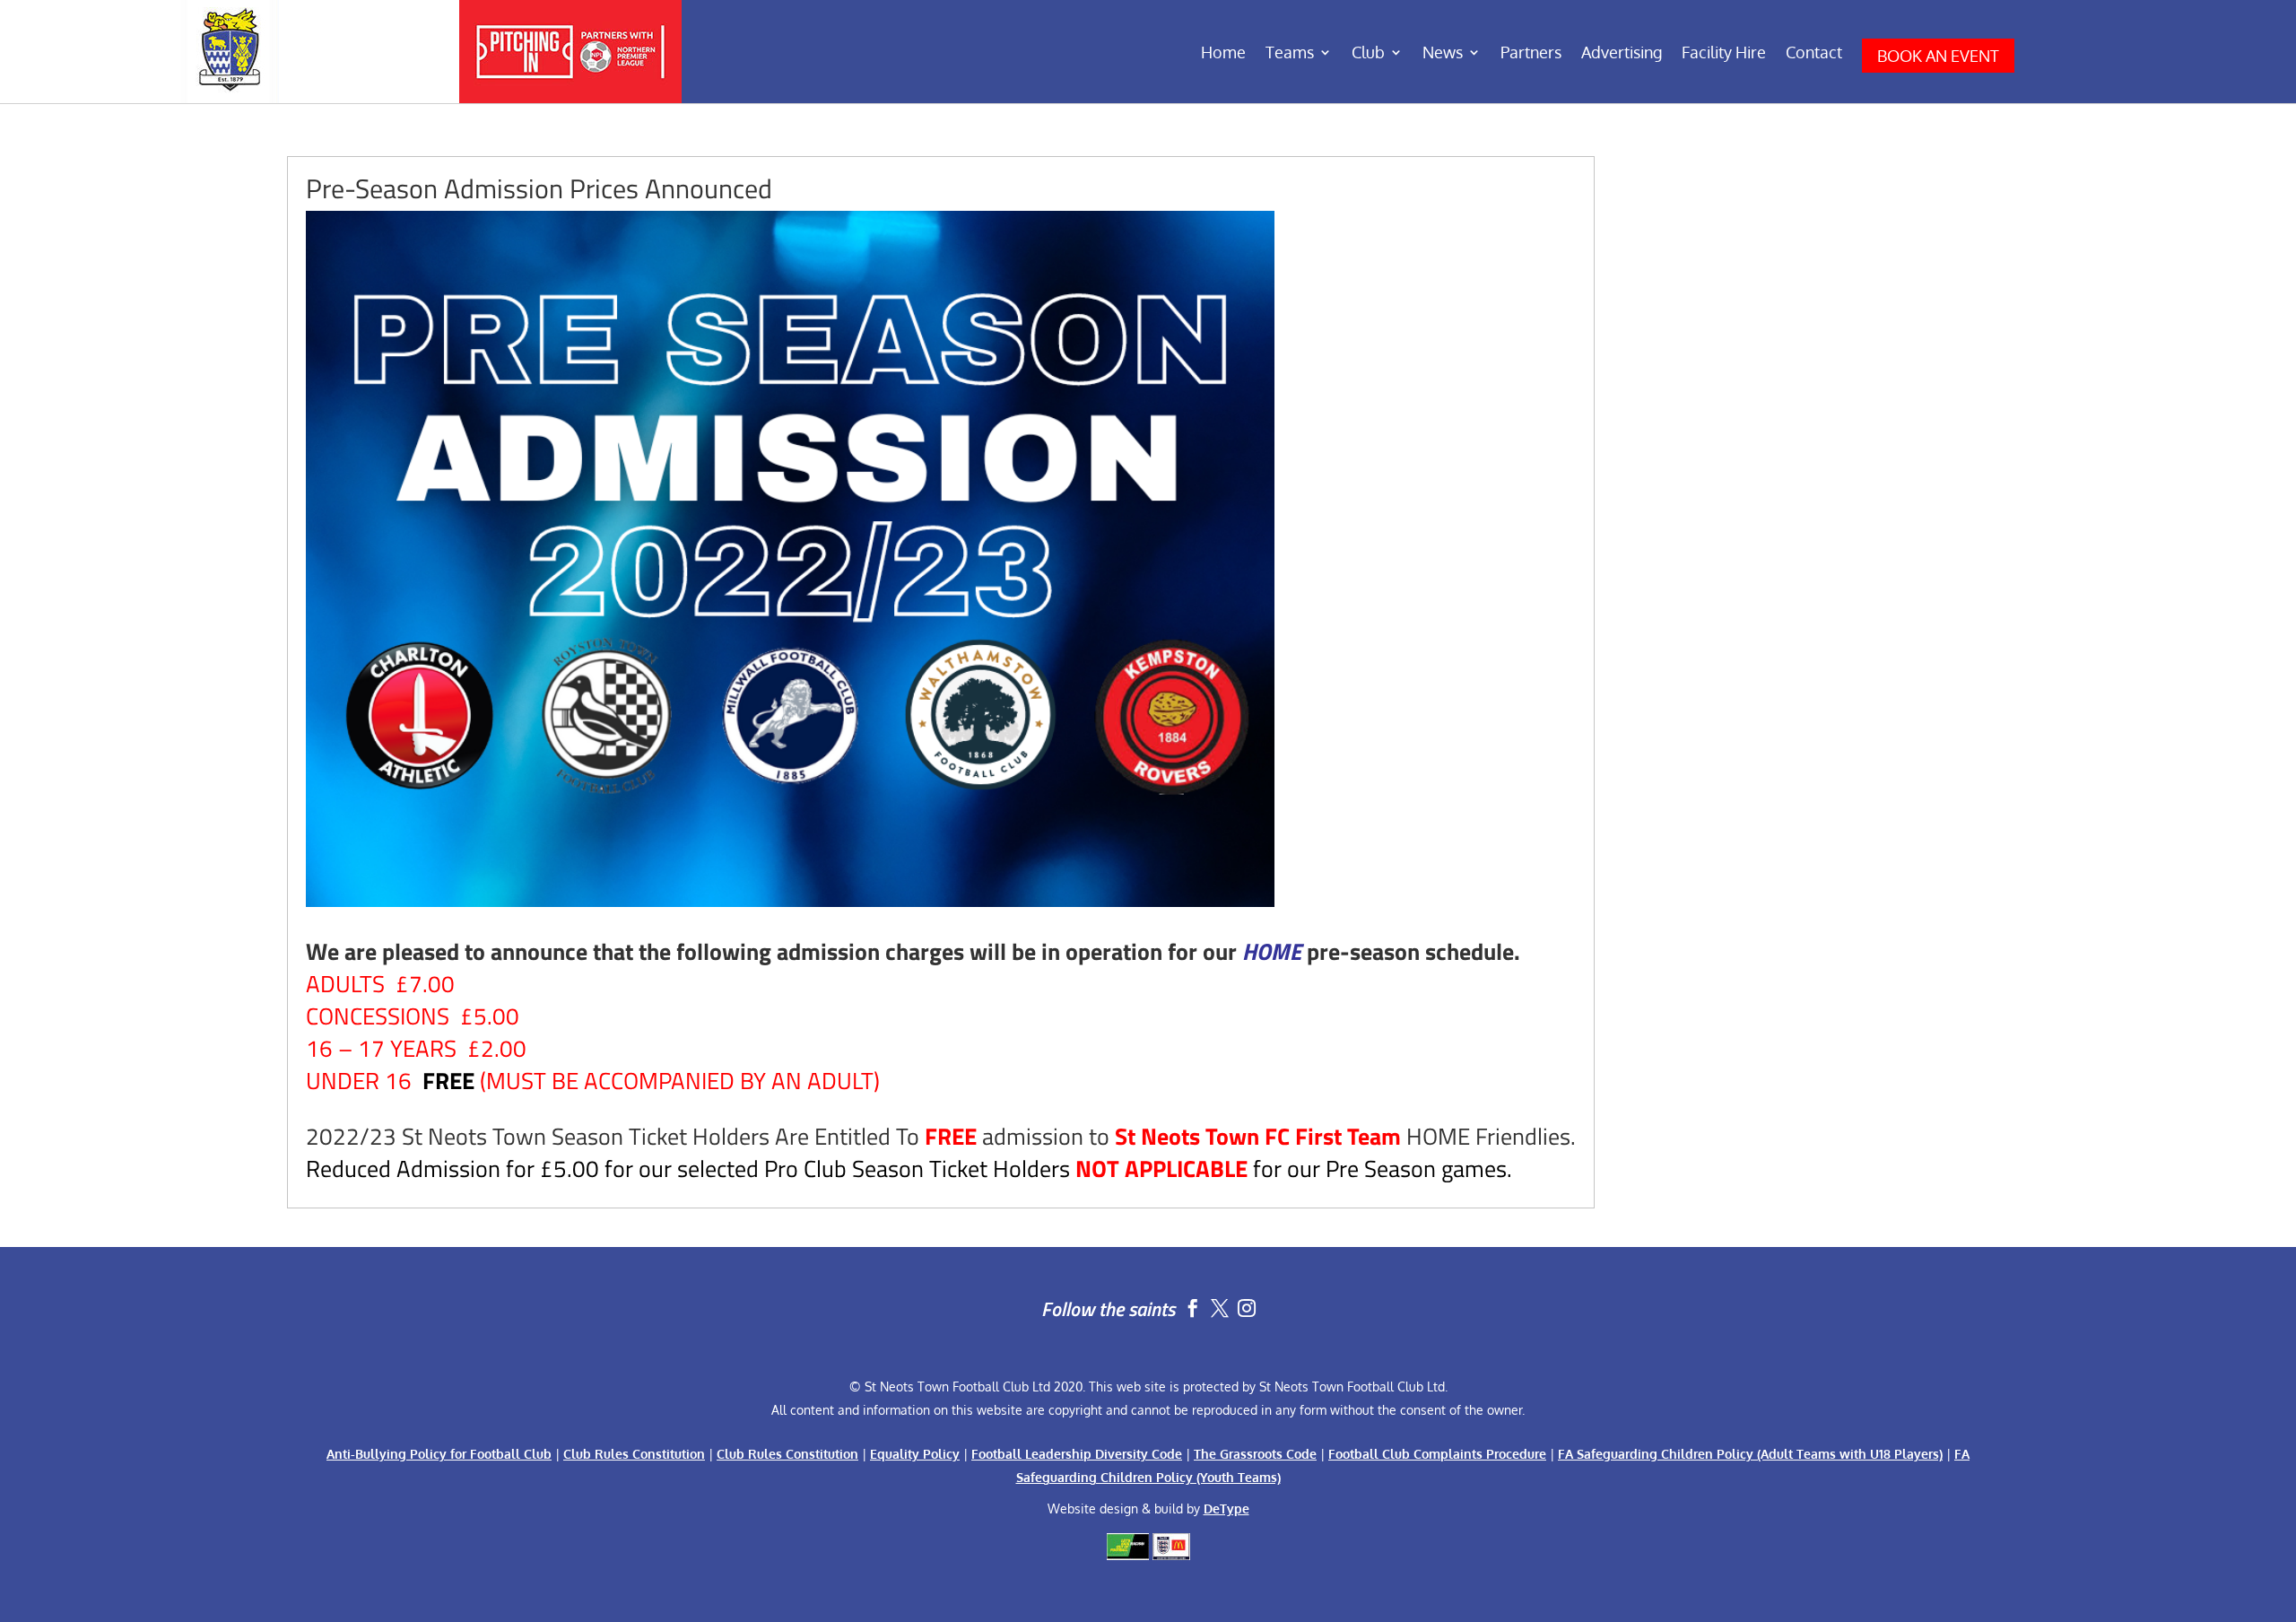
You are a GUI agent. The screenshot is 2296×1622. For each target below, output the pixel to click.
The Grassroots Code (1255, 1454)
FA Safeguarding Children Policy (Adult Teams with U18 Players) (1750, 1454)
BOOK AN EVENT (1938, 56)
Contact (1814, 54)
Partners (1531, 54)
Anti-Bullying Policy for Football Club (439, 1454)
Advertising (1622, 54)
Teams (1290, 54)
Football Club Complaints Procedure (1437, 1454)
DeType (1226, 1509)
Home (1223, 54)
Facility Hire (1724, 54)
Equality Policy (915, 1454)
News (1443, 54)
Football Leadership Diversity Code (1077, 1454)
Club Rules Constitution (634, 1454)
